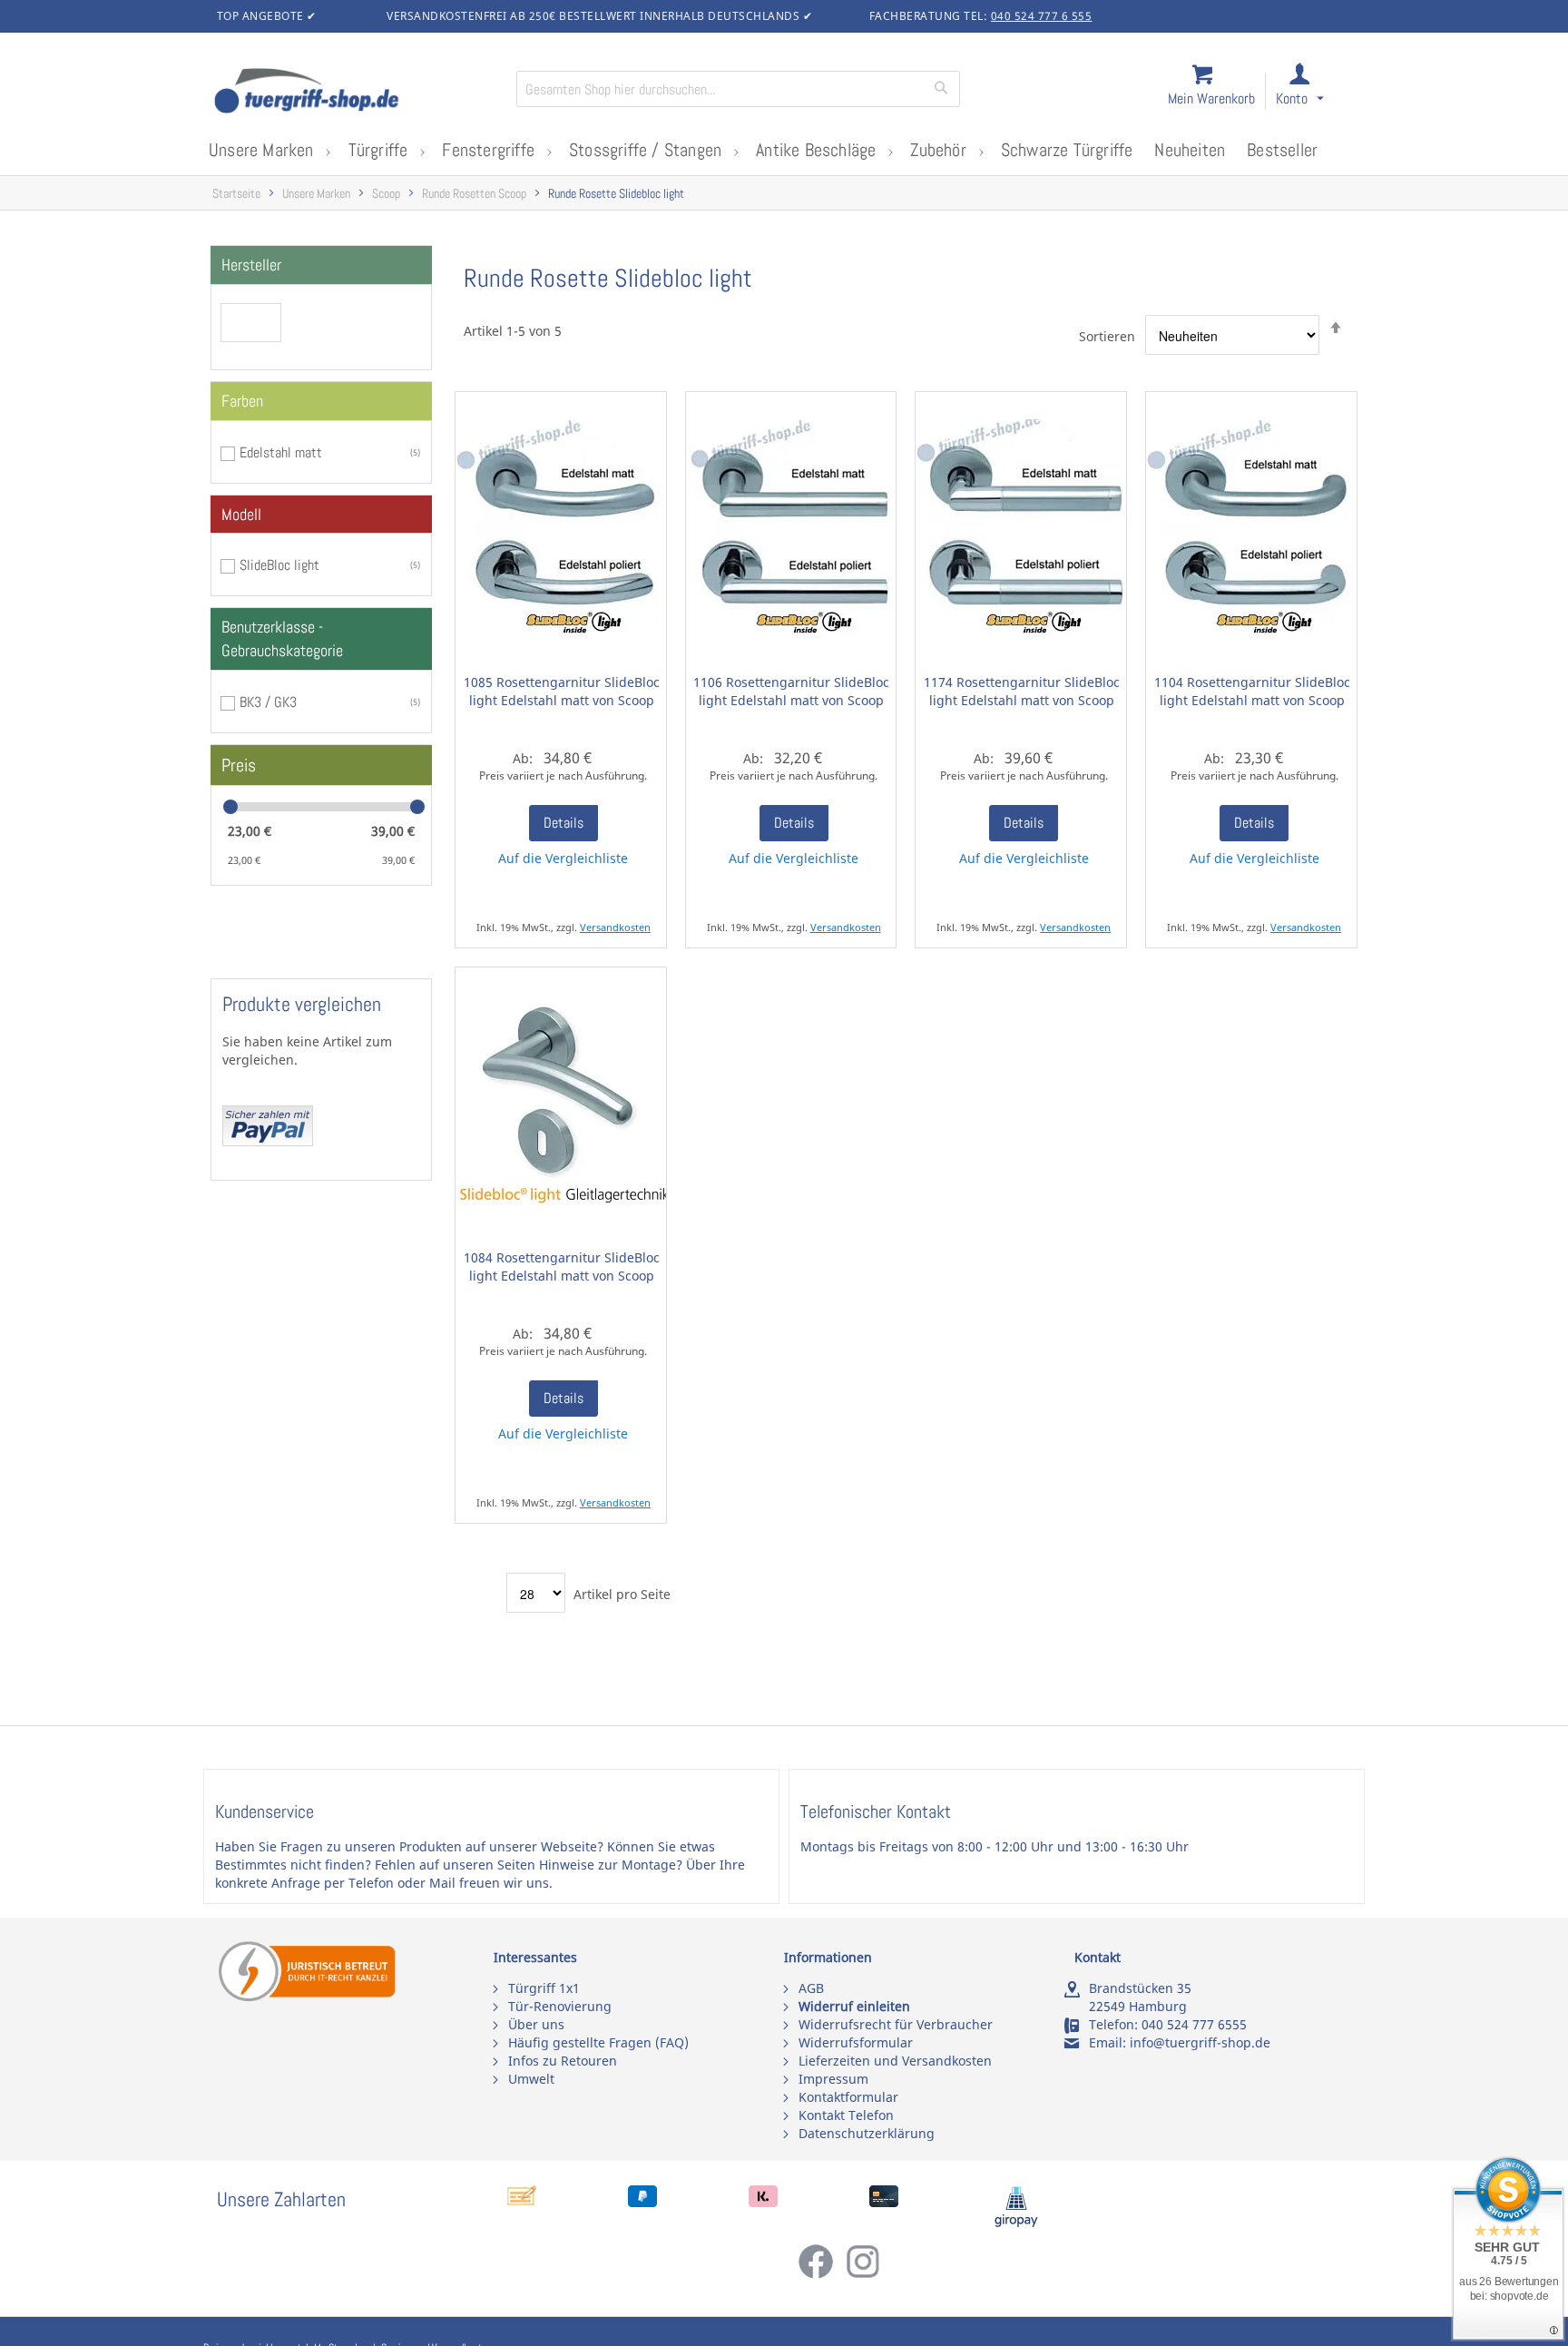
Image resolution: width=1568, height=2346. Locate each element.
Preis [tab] (239, 765)
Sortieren (1107, 336)
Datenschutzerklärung (867, 2133)
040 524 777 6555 (1194, 2024)
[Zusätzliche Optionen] (268, 1141)
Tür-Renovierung (560, 2006)
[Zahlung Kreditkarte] (884, 2202)
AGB (811, 1988)
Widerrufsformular (856, 2042)
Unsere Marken (316, 194)
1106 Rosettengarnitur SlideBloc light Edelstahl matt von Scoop (791, 691)
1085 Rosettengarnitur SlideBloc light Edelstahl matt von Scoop (562, 691)
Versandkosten (615, 927)
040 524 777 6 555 (1042, 16)
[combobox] (738, 89)
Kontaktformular (848, 2097)
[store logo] (358, 93)
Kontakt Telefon (846, 2115)
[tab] (321, 265)
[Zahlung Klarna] (763, 2202)
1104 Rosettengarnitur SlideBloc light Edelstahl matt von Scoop (1252, 691)
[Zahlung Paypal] (642, 2202)
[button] (1316, 92)
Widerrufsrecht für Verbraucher (896, 2024)
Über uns (536, 2024)
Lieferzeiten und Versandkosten (895, 2061)
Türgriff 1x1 (544, 1988)
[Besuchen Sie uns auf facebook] (821, 2275)
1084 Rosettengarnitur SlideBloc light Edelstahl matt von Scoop (562, 1266)
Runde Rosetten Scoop (474, 194)
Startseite (236, 194)
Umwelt (531, 2079)
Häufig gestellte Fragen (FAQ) (598, 2042)
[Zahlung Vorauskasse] (522, 2202)
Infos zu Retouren (563, 2061)
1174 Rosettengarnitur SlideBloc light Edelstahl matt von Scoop (1022, 691)
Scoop (386, 194)
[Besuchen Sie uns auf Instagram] (863, 2275)
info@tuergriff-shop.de (1200, 2042)
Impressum (833, 2079)
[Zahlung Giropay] (1016, 2223)
